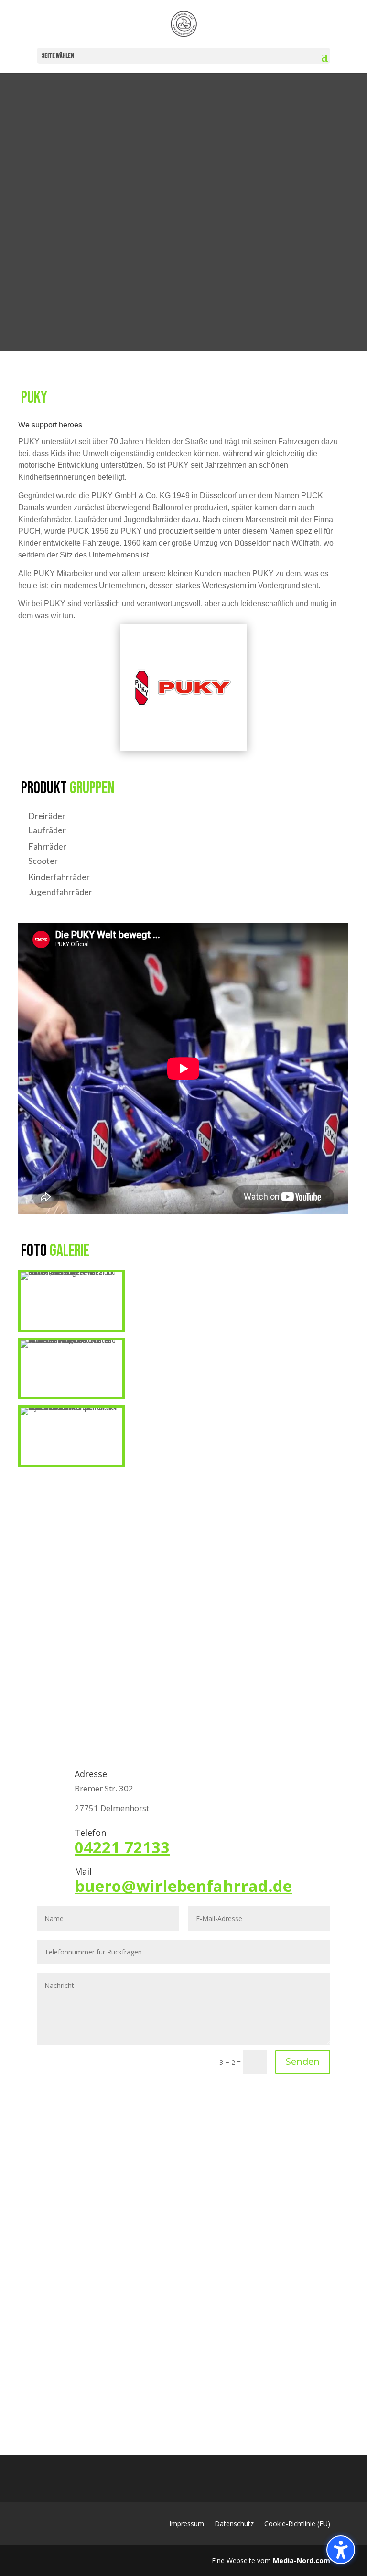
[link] (184, 24)
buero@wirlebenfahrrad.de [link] (183, 1886)
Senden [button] (303, 2061)
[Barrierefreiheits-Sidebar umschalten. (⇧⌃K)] (341, 2550)
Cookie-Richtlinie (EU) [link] (297, 2524)
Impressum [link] (187, 2524)
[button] (324, 56)
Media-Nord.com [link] (302, 2560)
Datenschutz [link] (234, 2524)
